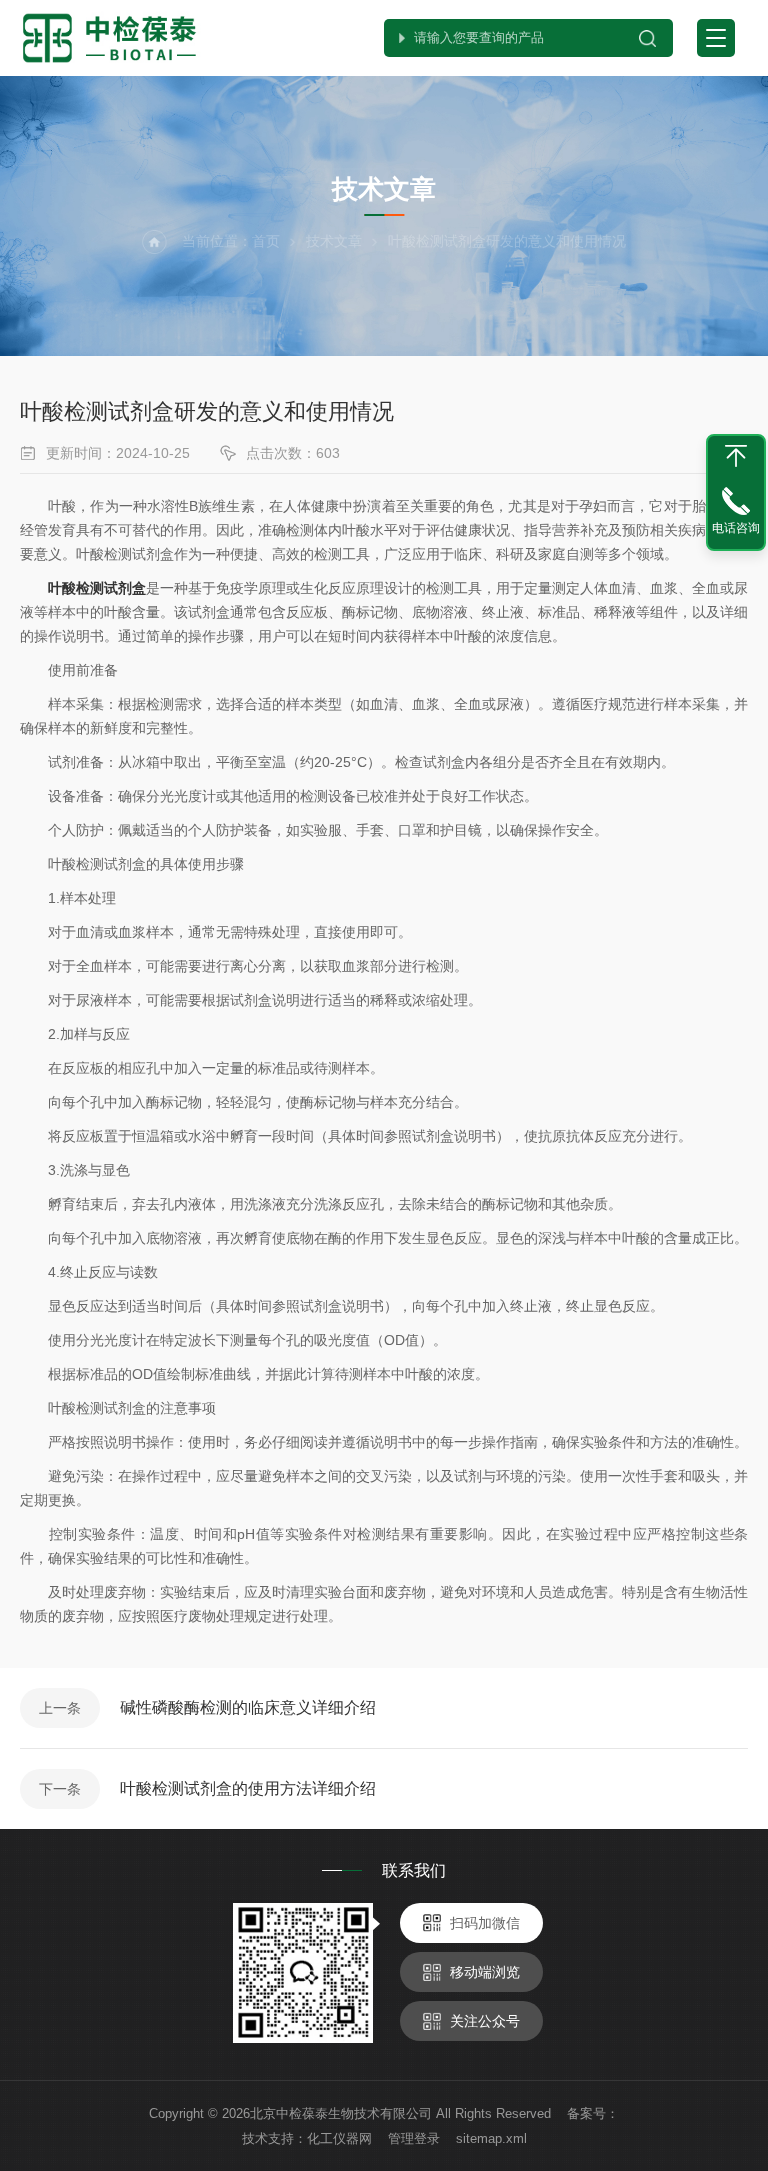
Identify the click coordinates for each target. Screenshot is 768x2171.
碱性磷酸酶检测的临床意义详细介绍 (248, 1707)
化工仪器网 (339, 2138)
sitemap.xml (491, 2138)
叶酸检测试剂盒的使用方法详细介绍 (248, 1788)
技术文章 (334, 241)
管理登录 (414, 2138)
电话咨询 (736, 528)
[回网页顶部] (736, 456)
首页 (266, 241)
